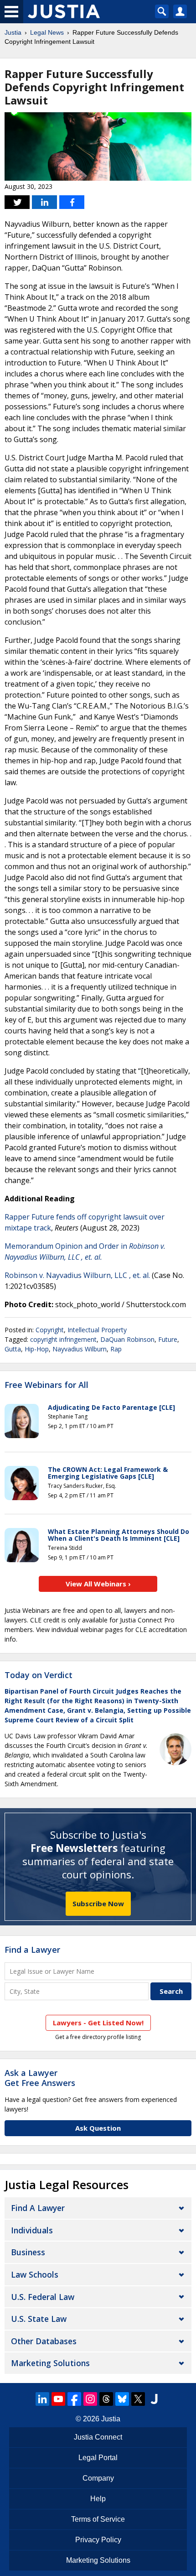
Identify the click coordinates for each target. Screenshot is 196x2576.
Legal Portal (98, 2458)
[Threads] (106, 2399)
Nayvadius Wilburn (80, 1349)
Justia (13, 32)
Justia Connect (98, 2437)
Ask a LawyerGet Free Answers (40, 2078)
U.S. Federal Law (43, 2297)
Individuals (32, 2230)
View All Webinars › (98, 1584)
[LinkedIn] (42, 2399)
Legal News (47, 32)
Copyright (50, 1330)
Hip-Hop (37, 1349)
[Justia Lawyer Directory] (154, 2399)
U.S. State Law (39, 2319)
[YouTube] (58, 2399)
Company (98, 2478)
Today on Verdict (39, 1675)
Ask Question (98, 2128)
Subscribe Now (98, 1903)
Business (28, 2252)
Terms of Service (98, 2519)
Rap (116, 1349)
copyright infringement (63, 1339)
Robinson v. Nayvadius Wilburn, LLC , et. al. (77, 1275)
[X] (138, 2399)
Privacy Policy (98, 2540)
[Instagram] (90, 2399)
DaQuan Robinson (127, 1339)
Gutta (13, 1349)
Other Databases (44, 2341)
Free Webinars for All (46, 1385)
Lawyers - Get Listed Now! (98, 2023)
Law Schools (35, 2274)
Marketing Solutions (50, 2363)
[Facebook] (74, 2399)
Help (98, 2499)
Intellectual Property (97, 1330)
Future (168, 1339)
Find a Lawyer (32, 1950)
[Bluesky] (122, 2399)
